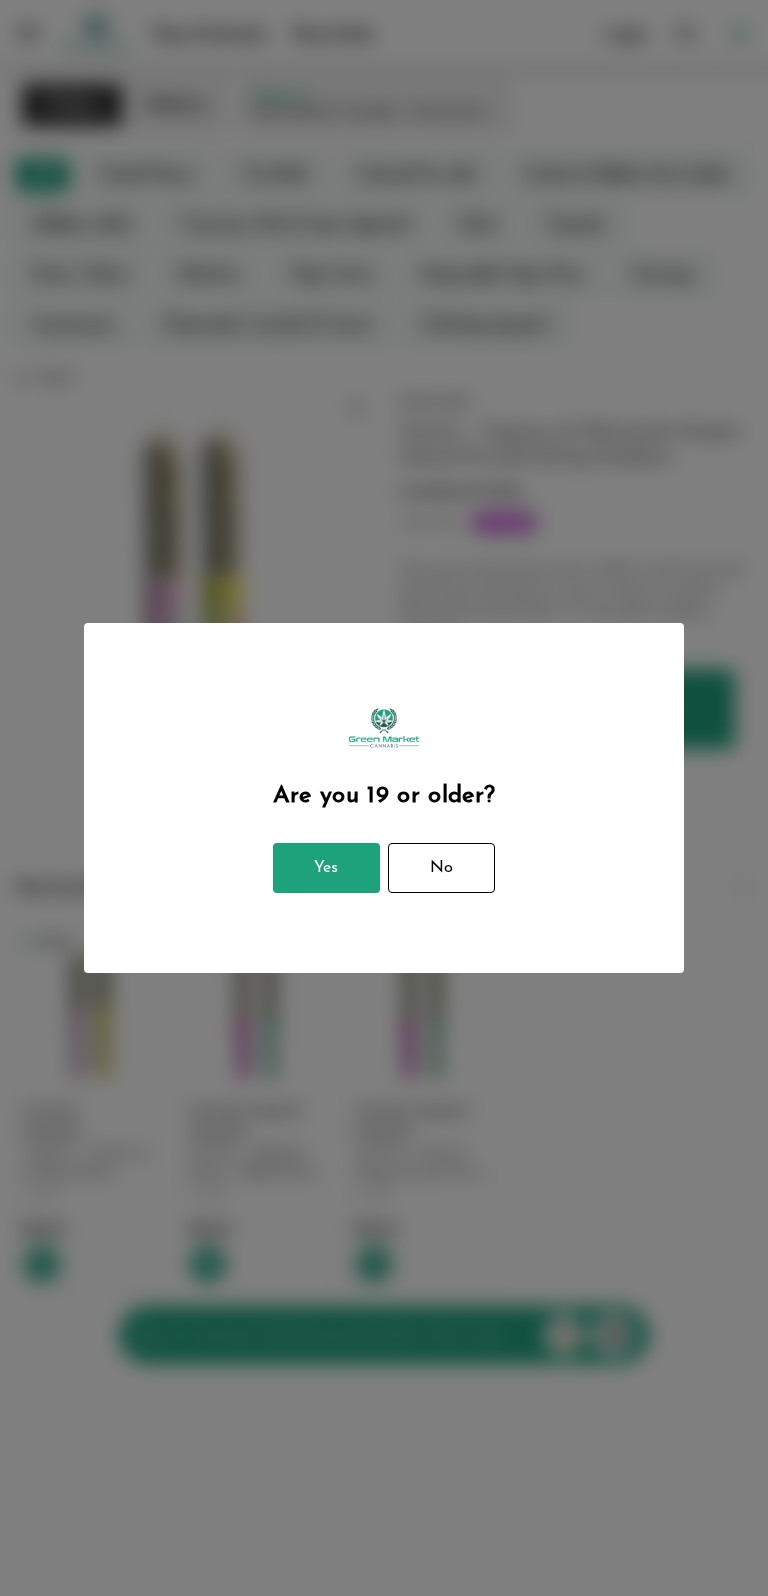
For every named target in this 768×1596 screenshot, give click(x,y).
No (441, 868)
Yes (326, 868)
